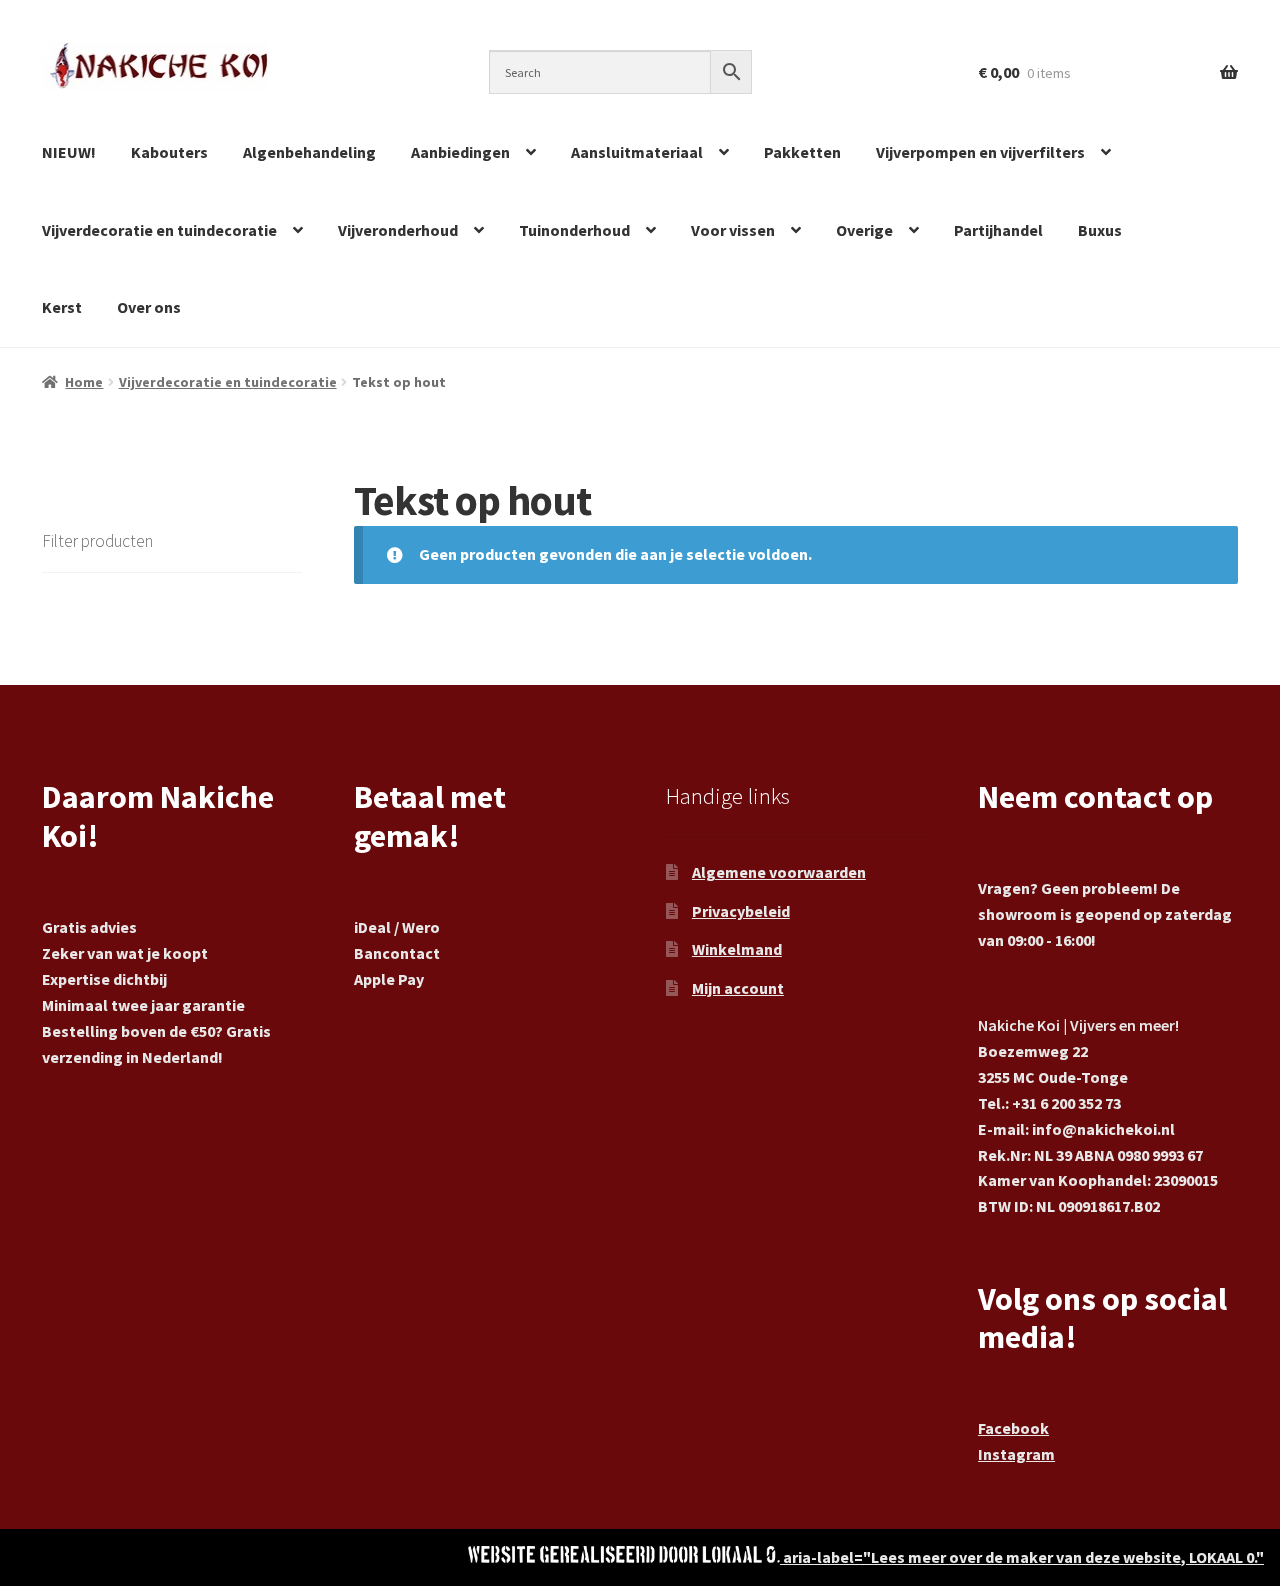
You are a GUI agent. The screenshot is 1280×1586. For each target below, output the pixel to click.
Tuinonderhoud (574, 230)
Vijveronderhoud (398, 230)
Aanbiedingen (460, 152)
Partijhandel (998, 230)
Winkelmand (737, 949)
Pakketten (802, 152)
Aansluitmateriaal (637, 152)
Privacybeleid (741, 911)
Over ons (149, 307)
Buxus (1100, 230)
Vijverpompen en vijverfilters (980, 152)
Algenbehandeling (309, 152)
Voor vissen (733, 230)
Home (84, 382)
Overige (864, 230)
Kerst (62, 307)
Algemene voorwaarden (779, 872)
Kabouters (169, 152)
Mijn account (738, 988)
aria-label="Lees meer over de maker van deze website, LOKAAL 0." (1022, 1557)
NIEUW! (69, 152)
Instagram (1016, 1454)
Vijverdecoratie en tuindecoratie (159, 230)
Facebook (1013, 1428)
